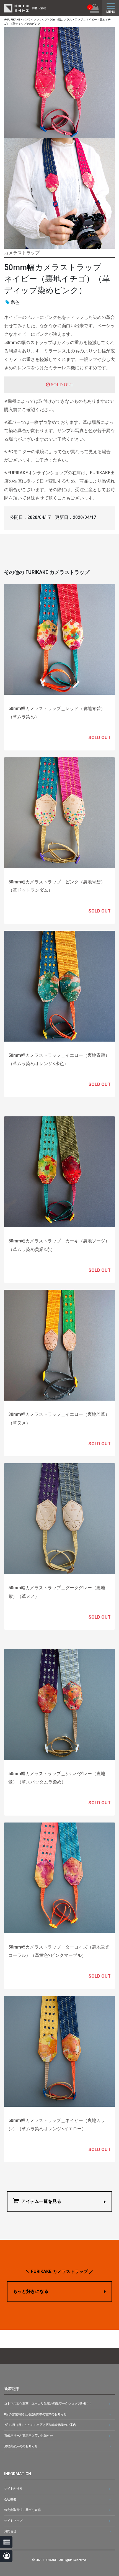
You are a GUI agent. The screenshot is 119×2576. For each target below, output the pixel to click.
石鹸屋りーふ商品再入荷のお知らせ (29, 2436)
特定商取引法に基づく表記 (22, 2510)
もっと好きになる (31, 2291)
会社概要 (10, 2499)
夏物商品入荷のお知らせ (21, 2446)
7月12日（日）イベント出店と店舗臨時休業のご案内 (40, 2425)
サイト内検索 (13, 2489)
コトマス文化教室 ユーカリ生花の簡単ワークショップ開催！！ (48, 2404)
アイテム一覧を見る (41, 2201)
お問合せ (10, 2531)
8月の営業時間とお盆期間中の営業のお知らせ (35, 2414)
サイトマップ (13, 2521)
